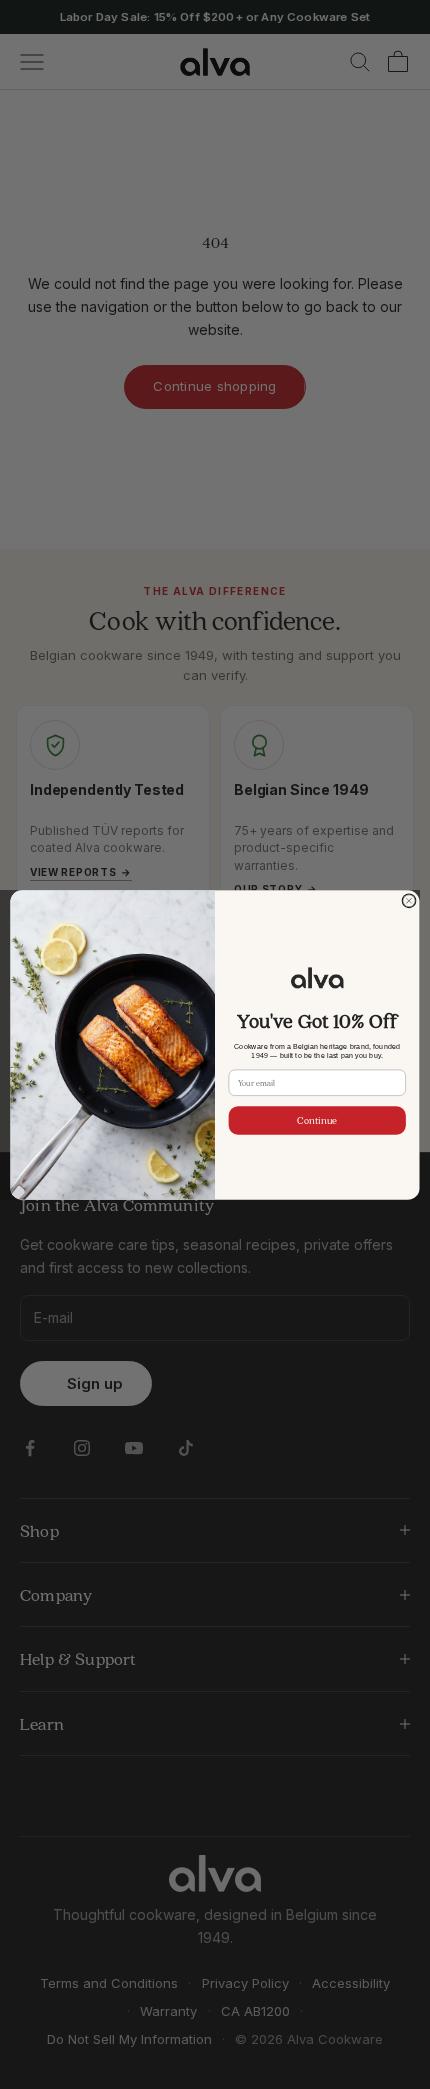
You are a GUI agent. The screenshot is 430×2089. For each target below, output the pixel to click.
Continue (317, 1120)
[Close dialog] (409, 900)
